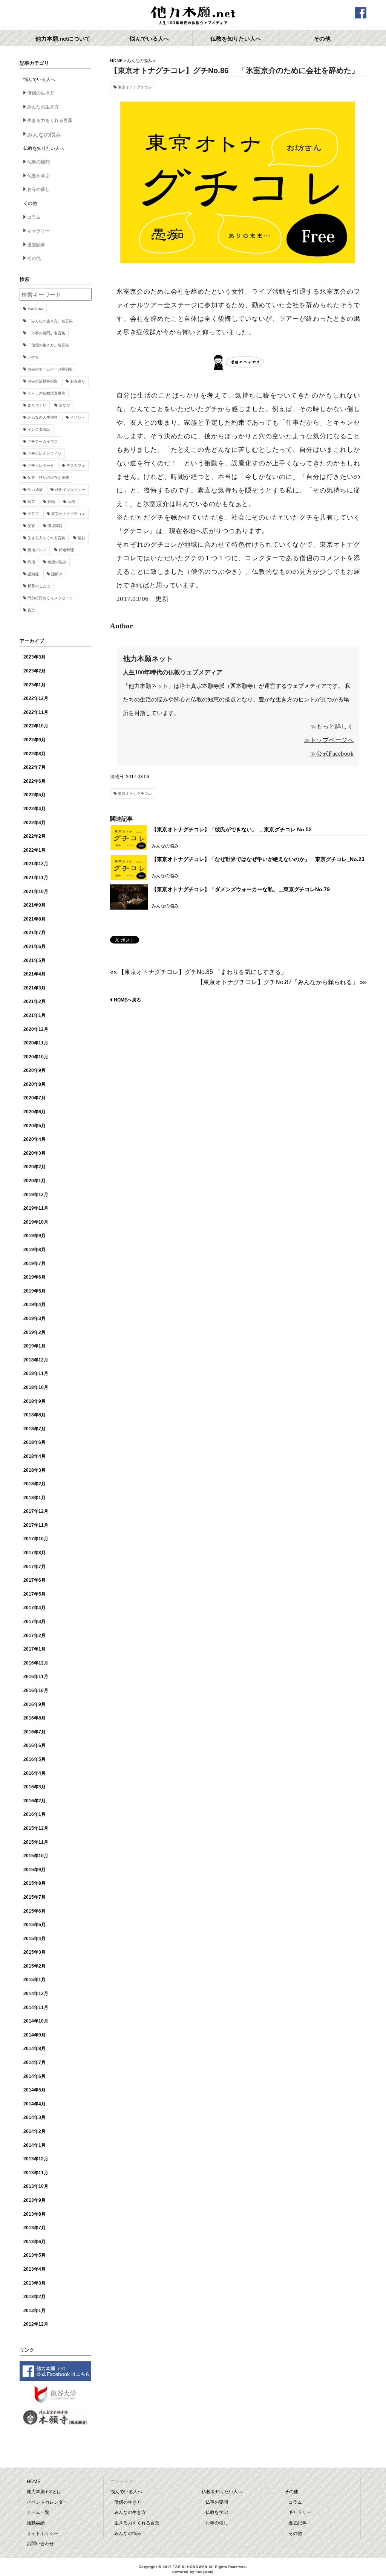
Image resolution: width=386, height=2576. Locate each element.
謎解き (57, 574)
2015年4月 (34, 1939)
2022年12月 (36, 698)
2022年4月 (34, 809)
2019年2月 (34, 1332)
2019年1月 (34, 1346)
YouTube (35, 309)
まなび (64, 405)
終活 (31, 562)
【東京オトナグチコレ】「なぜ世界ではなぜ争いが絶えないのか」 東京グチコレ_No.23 (258, 859)
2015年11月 (36, 1842)
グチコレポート (41, 466)
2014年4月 (34, 2104)
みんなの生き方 (43, 107)
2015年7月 (34, 1897)
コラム (34, 217)
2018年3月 (34, 1470)
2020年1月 (34, 1181)
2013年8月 (34, 2214)
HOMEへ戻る (127, 1000)
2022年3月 (34, 823)
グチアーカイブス (43, 441)
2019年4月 (34, 1305)
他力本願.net (193, 16)
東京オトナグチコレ (135, 87)
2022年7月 (34, 767)
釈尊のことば (39, 586)
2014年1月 (34, 2145)
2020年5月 (34, 1126)
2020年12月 (36, 1029)
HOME (116, 61)
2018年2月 (34, 1484)
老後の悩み (57, 562)
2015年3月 (34, 1952)
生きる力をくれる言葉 (50, 120)
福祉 (81, 538)
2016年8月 (34, 1718)
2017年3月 (34, 1622)
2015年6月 (34, 1911)
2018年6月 (34, 1442)
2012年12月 (36, 2324)
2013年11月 (36, 2173)
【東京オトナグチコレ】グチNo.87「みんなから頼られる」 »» (282, 982)
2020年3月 (34, 1153)
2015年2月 (34, 1966)
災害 (31, 526)
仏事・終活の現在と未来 (48, 478)
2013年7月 (34, 2228)
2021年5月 (34, 960)
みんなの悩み (139, 61)
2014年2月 (34, 2131)
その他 (34, 258)
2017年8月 (34, 1553)
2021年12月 (36, 864)
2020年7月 (34, 1098)
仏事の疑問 (38, 162)
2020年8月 (34, 1084)
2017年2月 (34, 1636)
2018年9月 (34, 1401)
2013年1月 (34, 2311)
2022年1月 (34, 850)
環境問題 (55, 526)
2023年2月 (34, 671)
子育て (33, 514)
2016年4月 (34, 1773)
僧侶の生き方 (41, 93)
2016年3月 (34, 1787)
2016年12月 (36, 1663)
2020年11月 (36, 1043)
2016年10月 (36, 1690)
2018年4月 (34, 1456)
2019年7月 (34, 1264)
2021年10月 (36, 892)
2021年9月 (34, 905)
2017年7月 (34, 1567)
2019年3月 (34, 1318)
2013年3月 (34, 2283)
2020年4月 (34, 1139)
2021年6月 (34, 947)
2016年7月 (34, 1732)
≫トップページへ (329, 740)
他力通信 (35, 490)
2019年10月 (36, 1222)
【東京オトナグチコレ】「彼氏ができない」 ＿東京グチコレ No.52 (232, 829)
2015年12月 (36, 1828)
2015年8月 (34, 1883)
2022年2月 (34, 836)
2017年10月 (36, 1539)
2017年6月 (34, 1580)
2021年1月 (34, 1015)
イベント (78, 417)
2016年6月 (34, 1745)
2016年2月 (34, 1801)
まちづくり (37, 405)
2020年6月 (34, 1112)
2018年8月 (34, 1415)
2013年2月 (34, 2297)
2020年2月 (34, 1167)
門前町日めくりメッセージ (50, 598)
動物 (51, 502)
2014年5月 (34, 2090)
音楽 (31, 610)
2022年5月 (34, 795)
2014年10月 (36, 2021)
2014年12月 (36, 1994)
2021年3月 (34, 988)
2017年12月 (36, 1511)
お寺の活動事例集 (43, 381)
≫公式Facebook (332, 754)
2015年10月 (36, 1856)
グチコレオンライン (44, 453)
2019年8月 (34, 1250)
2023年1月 (34, 685)
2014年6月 (34, 2076)
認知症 (33, 574)
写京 (31, 502)
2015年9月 (34, 1870)
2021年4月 (34, 974)
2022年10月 (36, 726)
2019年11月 (36, 1208)
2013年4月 (34, 2269)
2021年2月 (34, 1001)
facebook (361, 13)
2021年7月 (34, 933)
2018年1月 (34, 1498)
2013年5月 (34, 2255)
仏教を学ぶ (38, 176)
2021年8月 (34, 919)
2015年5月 (34, 1925)
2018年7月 (34, 1429)
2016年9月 (34, 1704)
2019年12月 (36, 1195)
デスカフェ (76, 466)
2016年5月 (34, 1759)
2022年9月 (34, 740)
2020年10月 (36, 1057)
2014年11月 (36, 2007)
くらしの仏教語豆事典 (46, 393)
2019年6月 (34, 1277)
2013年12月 (36, 2159)
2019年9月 (34, 1236)
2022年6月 (34, 781)
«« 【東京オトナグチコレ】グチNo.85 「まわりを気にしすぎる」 (198, 972)
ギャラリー (38, 231)
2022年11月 (36, 712)
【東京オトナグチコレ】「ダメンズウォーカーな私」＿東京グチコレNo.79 (241, 889)
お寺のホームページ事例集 (50, 369)
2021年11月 (36, 878)
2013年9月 (34, 2200)
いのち (33, 357)
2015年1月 (34, 1980)
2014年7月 (34, 2062)
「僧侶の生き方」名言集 (48, 345)
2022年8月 (34, 754)
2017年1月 (34, 1649)
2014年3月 (34, 2117)
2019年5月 (34, 1291)
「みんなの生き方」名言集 (50, 321)
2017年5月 (34, 1594)
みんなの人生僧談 (43, 417)
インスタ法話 (39, 429)
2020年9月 (34, 1070)
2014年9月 (34, 2035)
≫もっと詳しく (332, 726)
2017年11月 (36, 1525)
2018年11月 (36, 1373)
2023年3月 (34, 657)
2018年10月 (36, 1387)
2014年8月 (34, 2049)
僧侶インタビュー (70, 490)
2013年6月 (34, 2242)
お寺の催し (38, 189)
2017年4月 (34, 1608)
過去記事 (36, 245)
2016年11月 (36, 1677)
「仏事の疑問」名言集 (46, 333)
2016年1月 (34, 1814)
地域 (71, 502)
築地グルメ (37, 550)
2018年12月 (36, 1360)
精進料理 (66, 550)
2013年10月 (36, 2186)
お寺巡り (78, 381)
